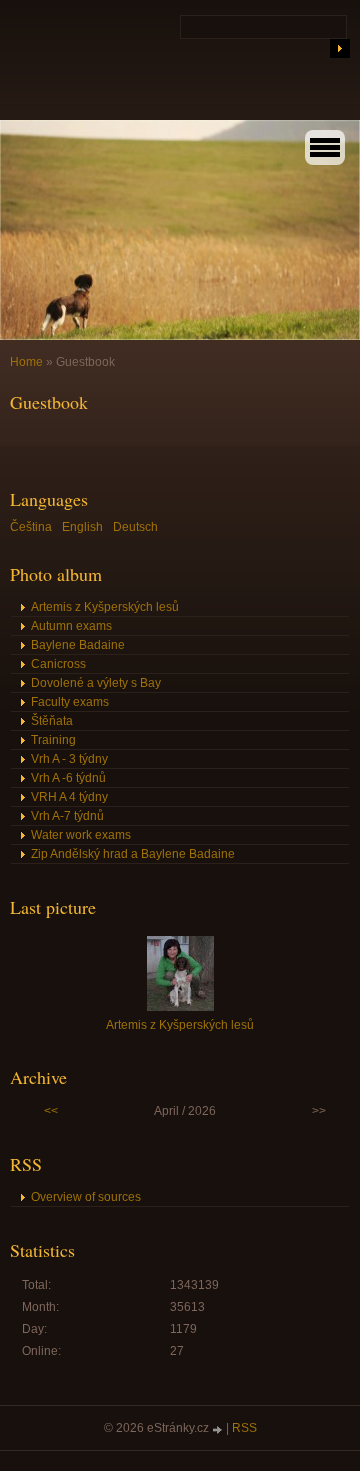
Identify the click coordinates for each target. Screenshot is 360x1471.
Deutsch (135, 527)
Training (53, 740)
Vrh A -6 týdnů (68, 778)
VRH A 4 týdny (69, 797)
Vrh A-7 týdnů (67, 816)
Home (26, 362)
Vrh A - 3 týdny (69, 759)
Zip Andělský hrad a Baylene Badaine (133, 854)
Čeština (31, 527)
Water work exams (81, 835)
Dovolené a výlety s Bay (96, 683)
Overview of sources (86, 1197)
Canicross (58, 664)
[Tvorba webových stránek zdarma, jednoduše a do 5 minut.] (219, 1429)
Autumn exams (71, 626)
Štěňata (52, 721)
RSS (244, 1428)
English (82, 527)
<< (51, 1111)
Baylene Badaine (78, 645)
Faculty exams (70, 702)
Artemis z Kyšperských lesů (105, 607)
